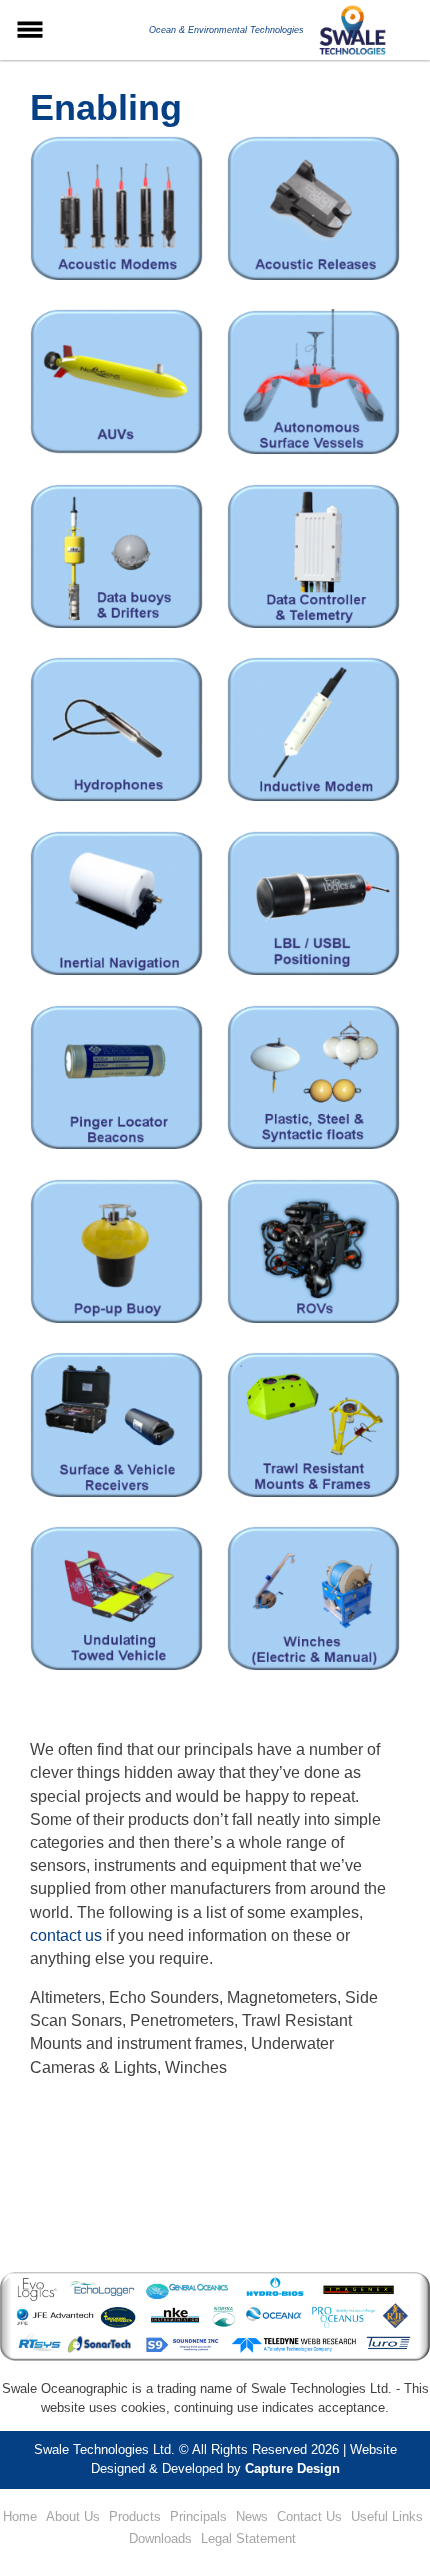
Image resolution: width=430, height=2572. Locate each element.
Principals (198, 2516)
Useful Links (387, 2516)
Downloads (160, 2538)
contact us (66, 1935)
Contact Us (309, 2516)
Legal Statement (248, 2538)
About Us (73, 2516)
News (252, 2516)
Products (135, 2516)
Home (20, 2516)
